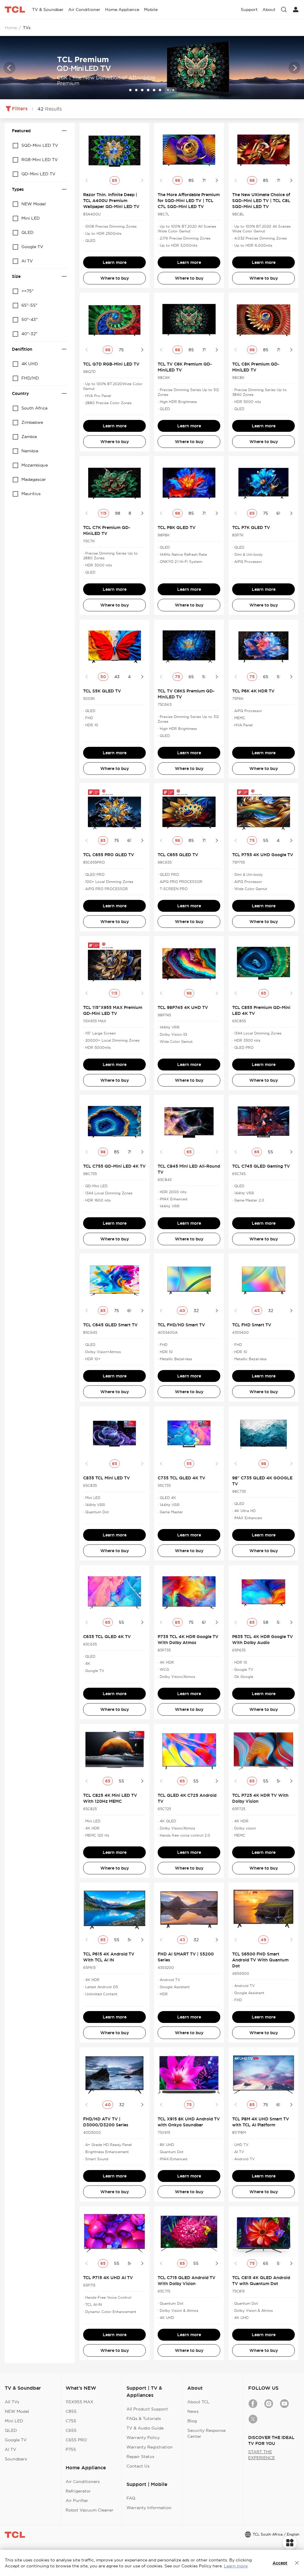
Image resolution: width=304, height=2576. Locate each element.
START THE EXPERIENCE (262, 2455)
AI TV (11, 2449)
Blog (192, 2421)
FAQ (131, 2498)
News (193, 2411)
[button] (9, 68)
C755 (71, 2421)
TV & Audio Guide (145, 2428)
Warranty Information (149, 2508)
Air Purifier (77, 2501)
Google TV (16, 2440)
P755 (71, 2449)
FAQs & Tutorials (144, 2418)
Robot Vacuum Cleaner (90, 2510)
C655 (71, 2430)
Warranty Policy (143, 2438)
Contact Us (138, 2466)
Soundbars (16, 2459)
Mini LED (14, 2421)
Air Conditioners (83, 2481)
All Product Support (147, 2409)
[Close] (297, 2563)
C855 (71, 2411)
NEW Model (17, 2411)
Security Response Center (206, 2433)
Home (11, 28)
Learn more (115, 262)
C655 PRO (76, 2440)
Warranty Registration (150, 2447)
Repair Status (140, 2457)
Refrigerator (78, 2491)
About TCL (198, 2402)
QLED (11, 2430)
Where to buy (115, 278)
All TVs (12, 2402)
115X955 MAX (79, 2402)
